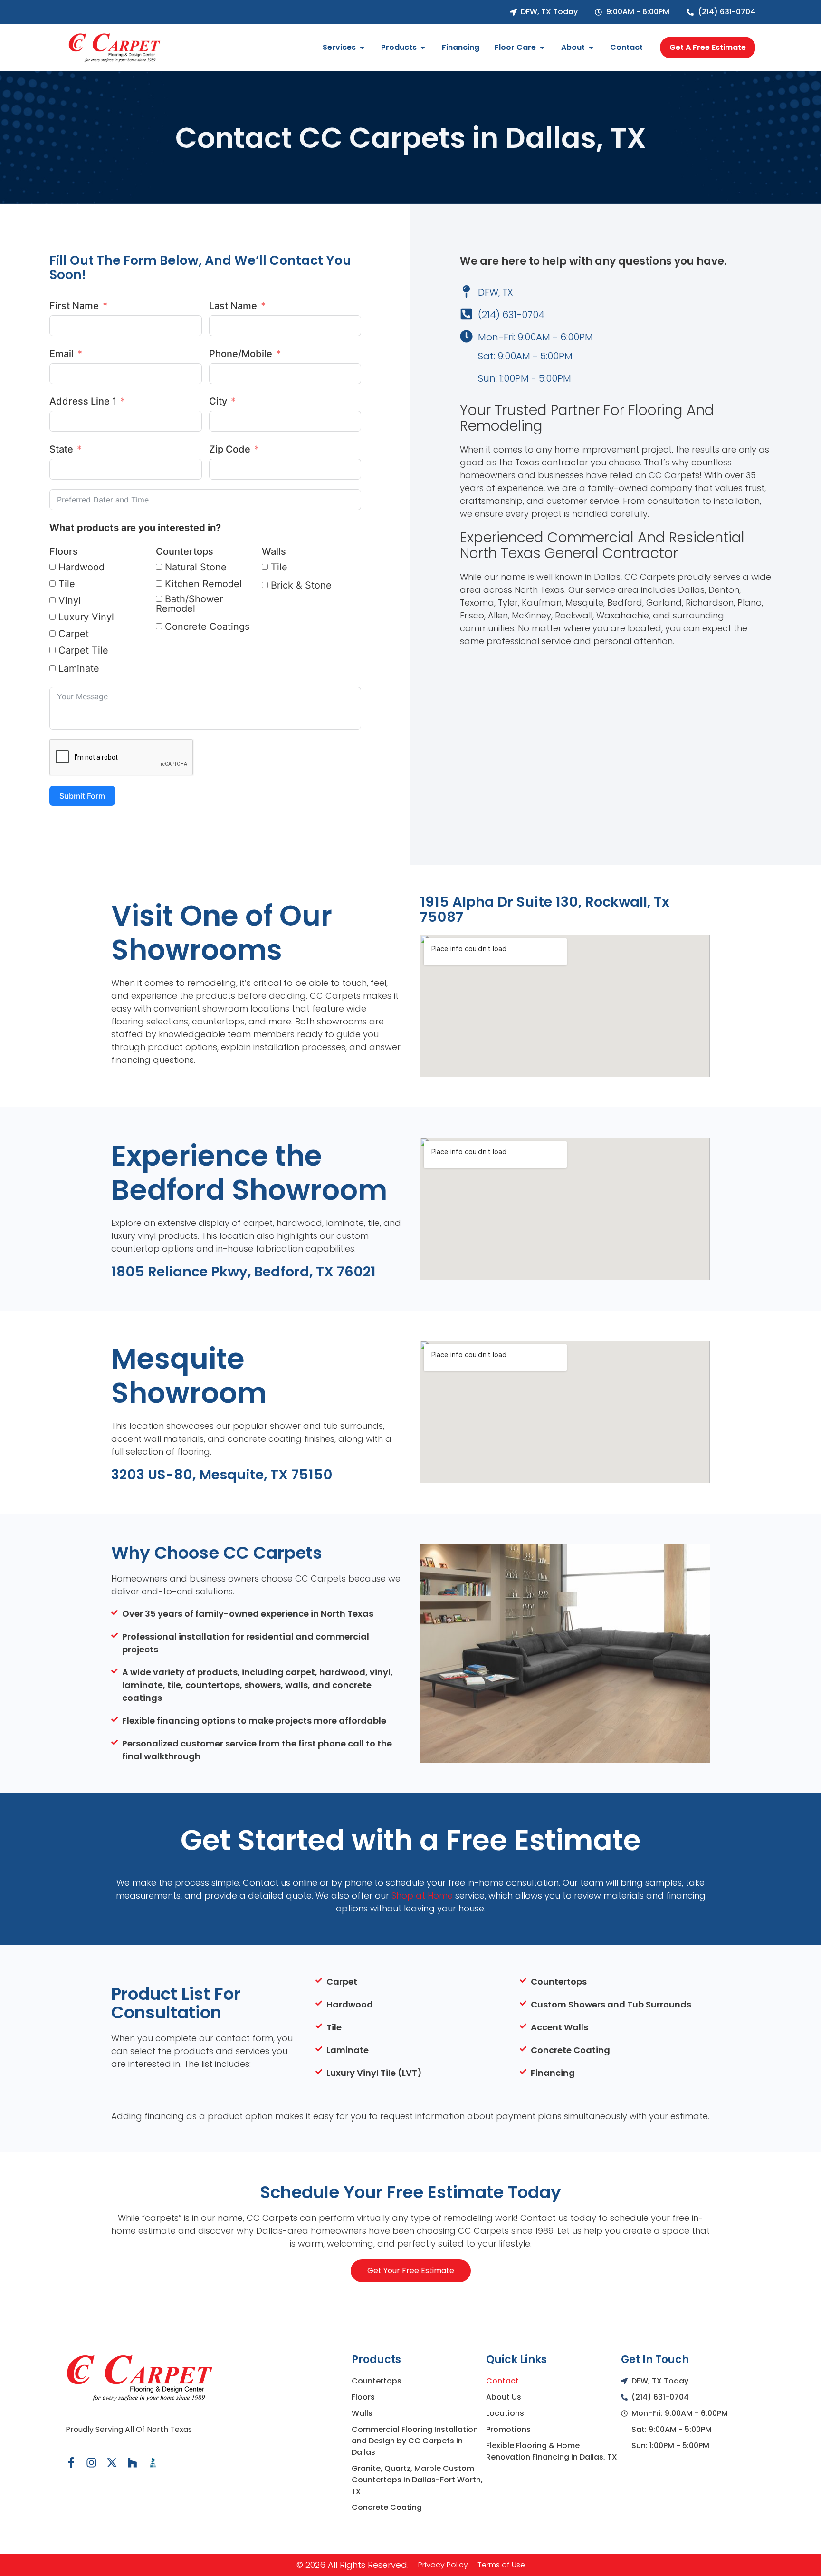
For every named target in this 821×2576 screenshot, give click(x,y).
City (218, 401)
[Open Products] (423, 48)
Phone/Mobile (241, 354)
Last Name (233, 306)
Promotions (508, 2429)
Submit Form (82, 796)
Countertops (185, 551)
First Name (74, 306)
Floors (64, 551)
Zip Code (230, 449)
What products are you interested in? (135, 528)
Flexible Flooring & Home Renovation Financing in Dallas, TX (552, 2451)
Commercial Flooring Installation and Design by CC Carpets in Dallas (415, 2441)
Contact (502, 2381)
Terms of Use (501, 2565)
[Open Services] (362, 48)
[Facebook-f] (71, 2463)
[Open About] (591, 48)
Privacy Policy (443, 2565)
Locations (505, 2413)
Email (62, 354)
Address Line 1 (83, 401)
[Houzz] (132, 2463)
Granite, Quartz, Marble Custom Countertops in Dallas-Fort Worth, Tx (417, 2480)
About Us (504, 2397)
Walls (274, 551)
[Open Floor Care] (542, 48)
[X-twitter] (112, 2463)
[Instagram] (91, 2463)
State (61, 449)
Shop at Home (423, 1896)
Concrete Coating (387, 2507)
